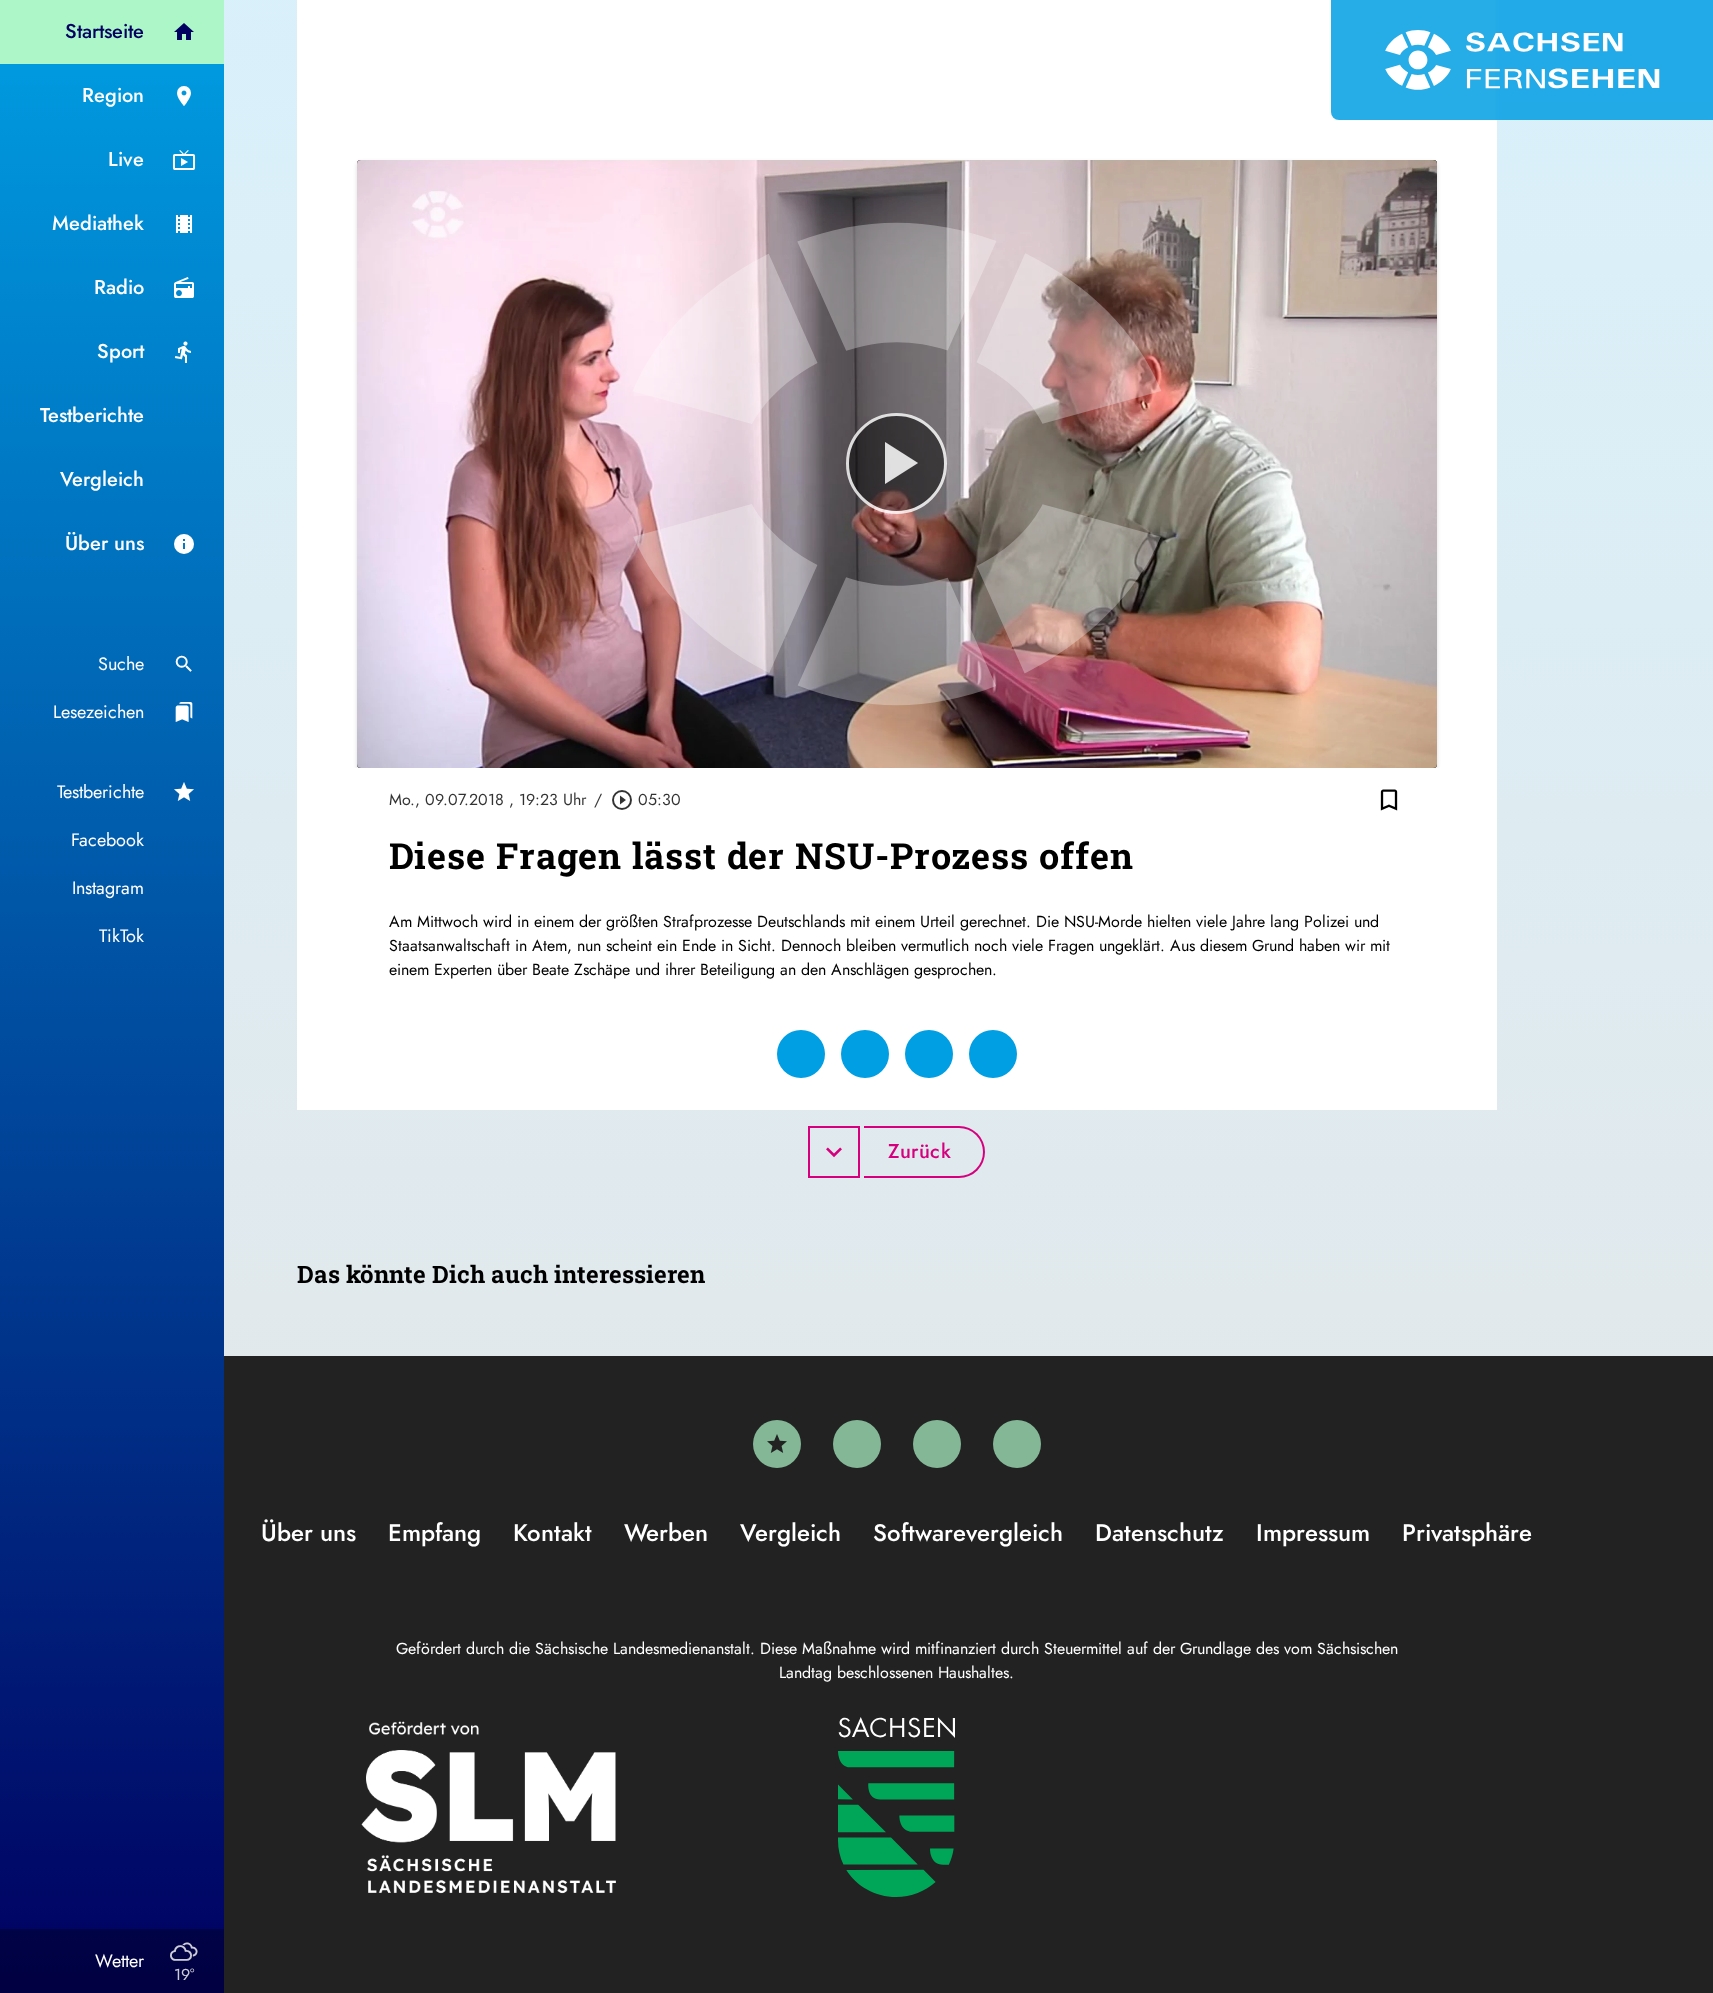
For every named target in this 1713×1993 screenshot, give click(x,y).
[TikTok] (1017, 1444)
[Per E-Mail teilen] (993, 1054)
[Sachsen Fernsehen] (1522, 60)
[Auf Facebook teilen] (801, 1054)
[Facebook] (857, 1444)
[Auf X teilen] (865, 1054)
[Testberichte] (777, 1444)
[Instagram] (937, 1444)
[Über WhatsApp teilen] (929, 1054)
